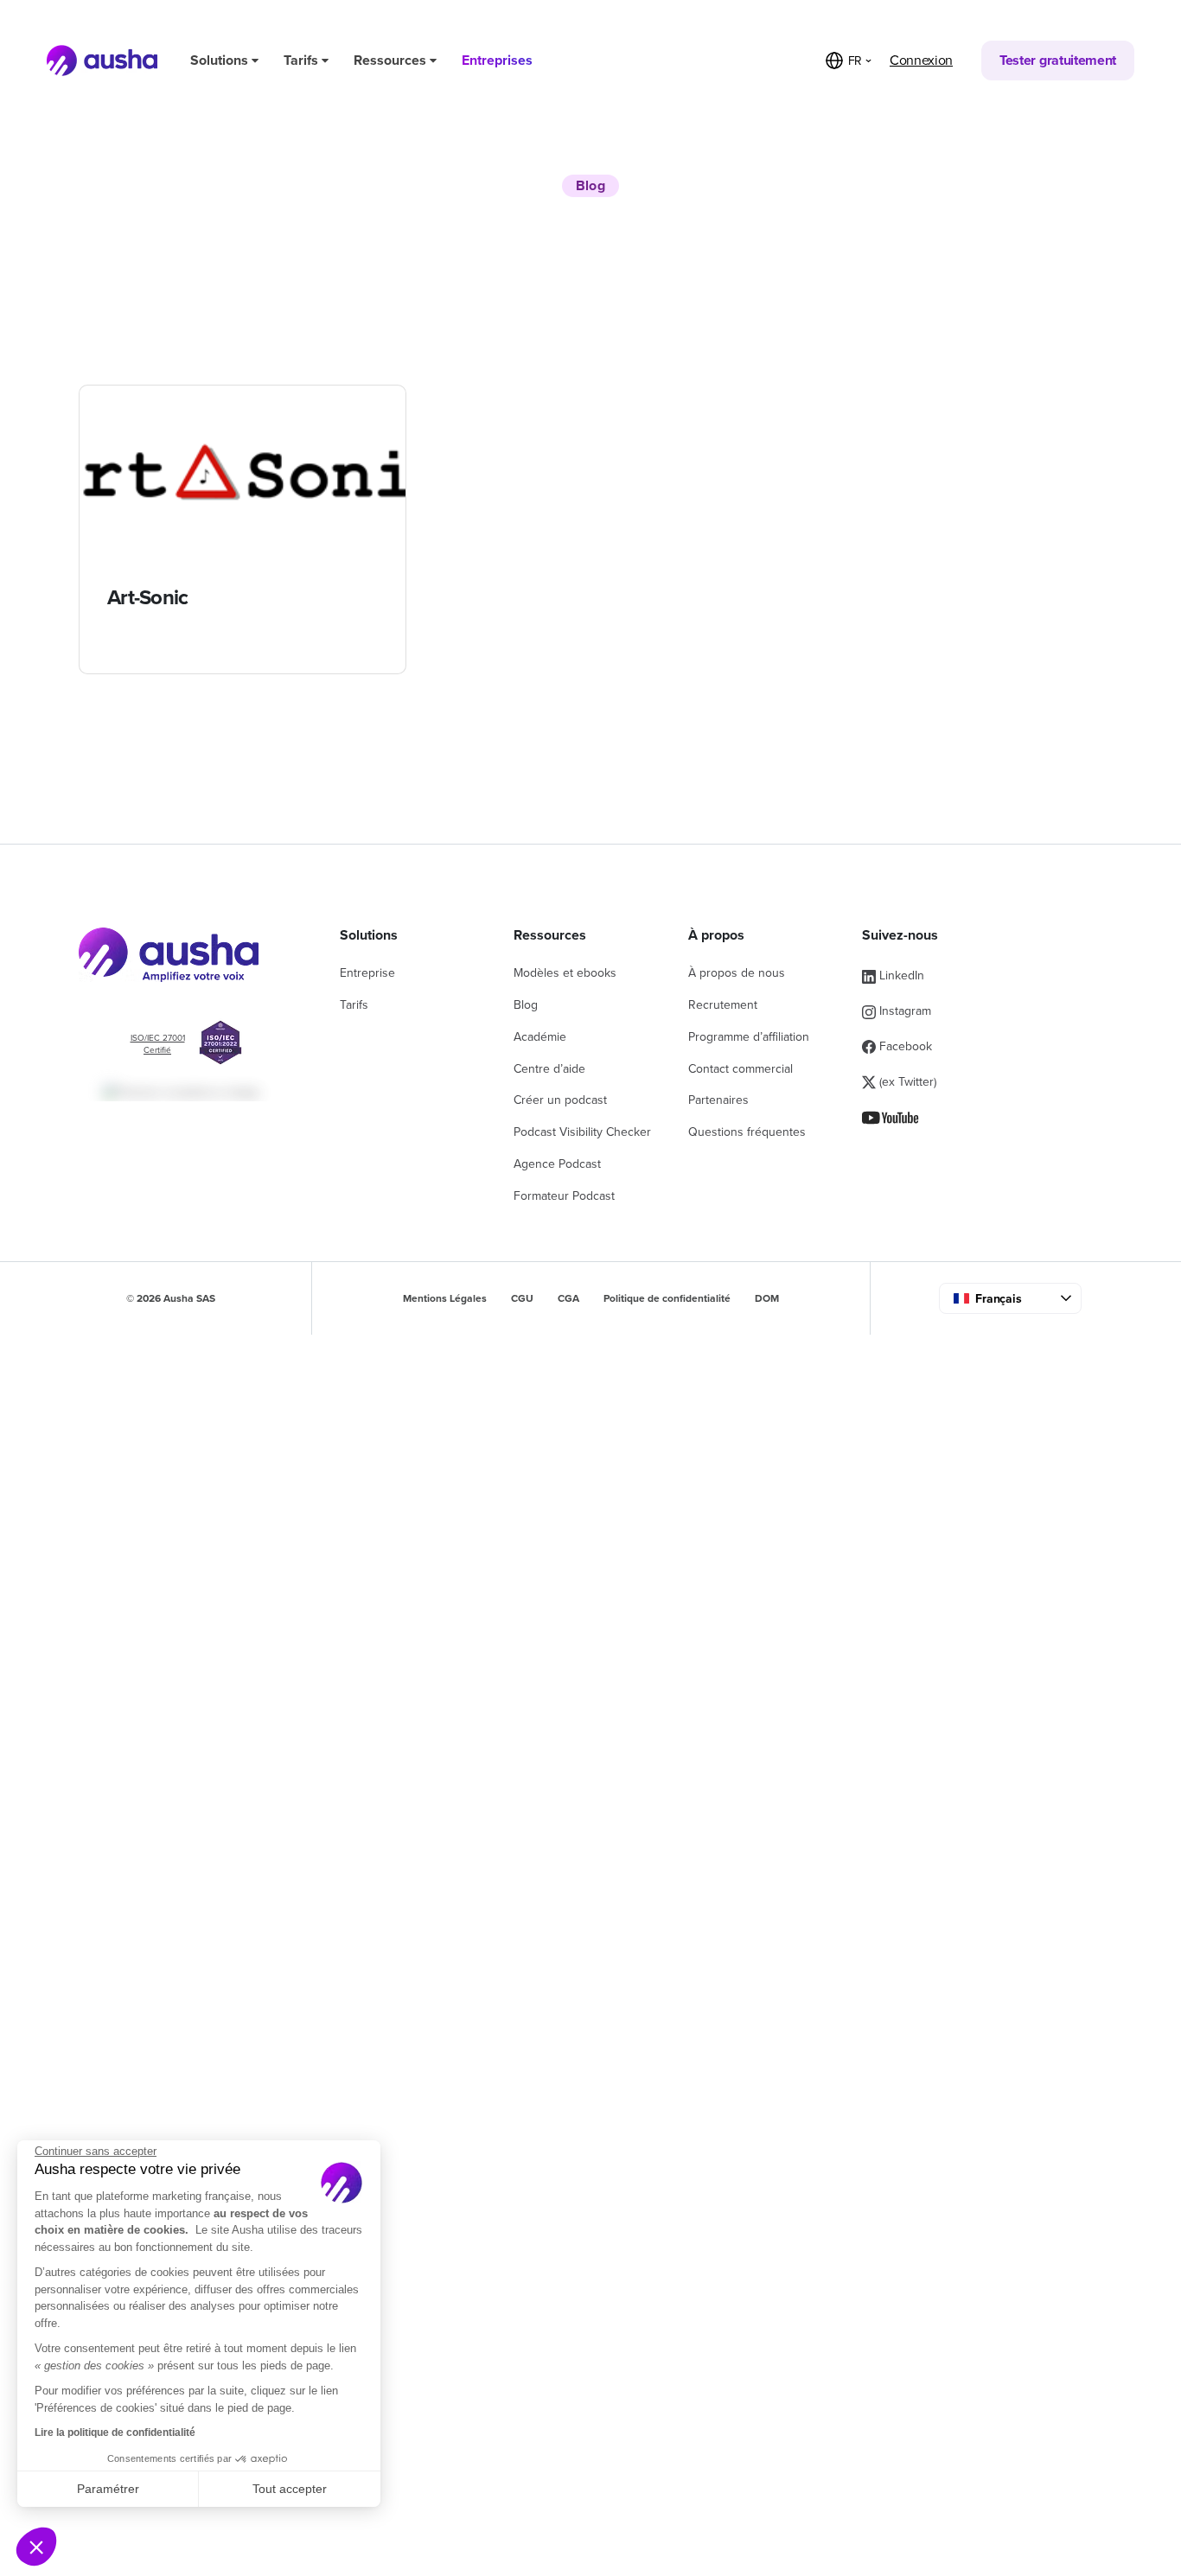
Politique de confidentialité (667, 1298)
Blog (526, 1005)
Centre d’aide (549, 1069)
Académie (540, 1037)
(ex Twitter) (906, 1082)
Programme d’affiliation (749, 1037)
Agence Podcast (557, 1164)
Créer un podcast (560, 1100)
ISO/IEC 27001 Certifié (158, 1044)
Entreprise (367, 973)
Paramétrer (108, 2489)
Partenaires (718, 1100)
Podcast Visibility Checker (582, 1132)
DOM (767, 1298)
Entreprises (497, 61)
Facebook (904, 1046)
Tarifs (303, 61)
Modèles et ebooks (565, 973)
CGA (568, 1298)
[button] (36, 2547)
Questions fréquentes (747, 1132)
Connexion (921, 61)
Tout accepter (290, 2489)
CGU (522, 1298)
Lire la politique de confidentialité (115, 2433)
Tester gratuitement (1058, 61)
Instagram (903, 1011)
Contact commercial (741, 1069)
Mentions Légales (445, 1298)
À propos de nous (737, 973)
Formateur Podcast (564, 1196)
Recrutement (723, 1005)
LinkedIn (900, 976)
